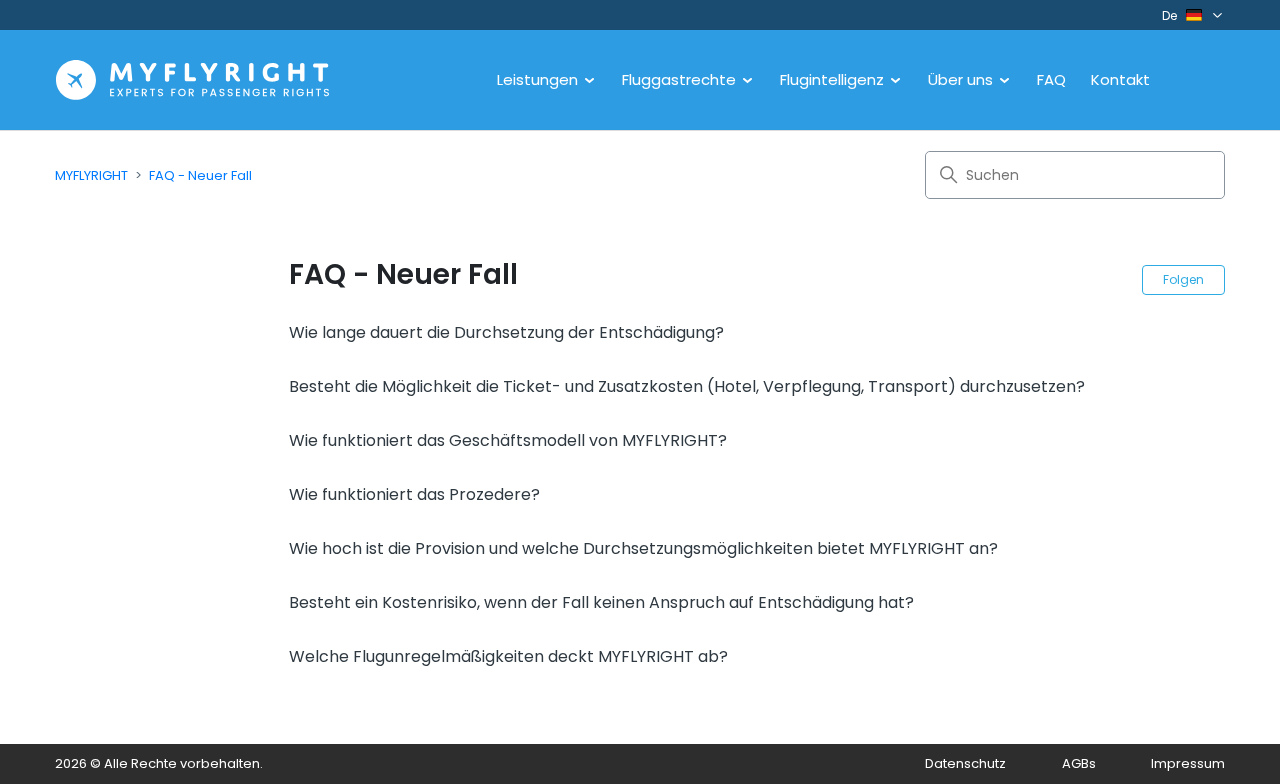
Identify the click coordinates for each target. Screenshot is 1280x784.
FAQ (1051, 79)
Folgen (1183, 279)
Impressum (1188, 763)
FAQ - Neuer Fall (200, 175)
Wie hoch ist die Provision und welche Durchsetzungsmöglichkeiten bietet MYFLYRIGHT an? (643, 548)
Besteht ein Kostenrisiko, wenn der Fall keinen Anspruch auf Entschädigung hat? (601, 602)
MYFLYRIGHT (91, 175)
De (1169, 15)
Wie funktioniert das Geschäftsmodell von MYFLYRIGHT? (508, 440)
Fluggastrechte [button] (681, 79)
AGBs (1079, 763)
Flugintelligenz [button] (834, 79)
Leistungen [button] (539, 79)
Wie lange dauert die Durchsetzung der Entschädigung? (506, 332)
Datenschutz (965, 763)
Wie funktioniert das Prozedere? (414, 494)
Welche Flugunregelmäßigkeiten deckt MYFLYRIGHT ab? (508, 656)
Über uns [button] (962, 79)
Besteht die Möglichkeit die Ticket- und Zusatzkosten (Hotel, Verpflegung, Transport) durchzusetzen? (687, 386)
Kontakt (1120, 79)
